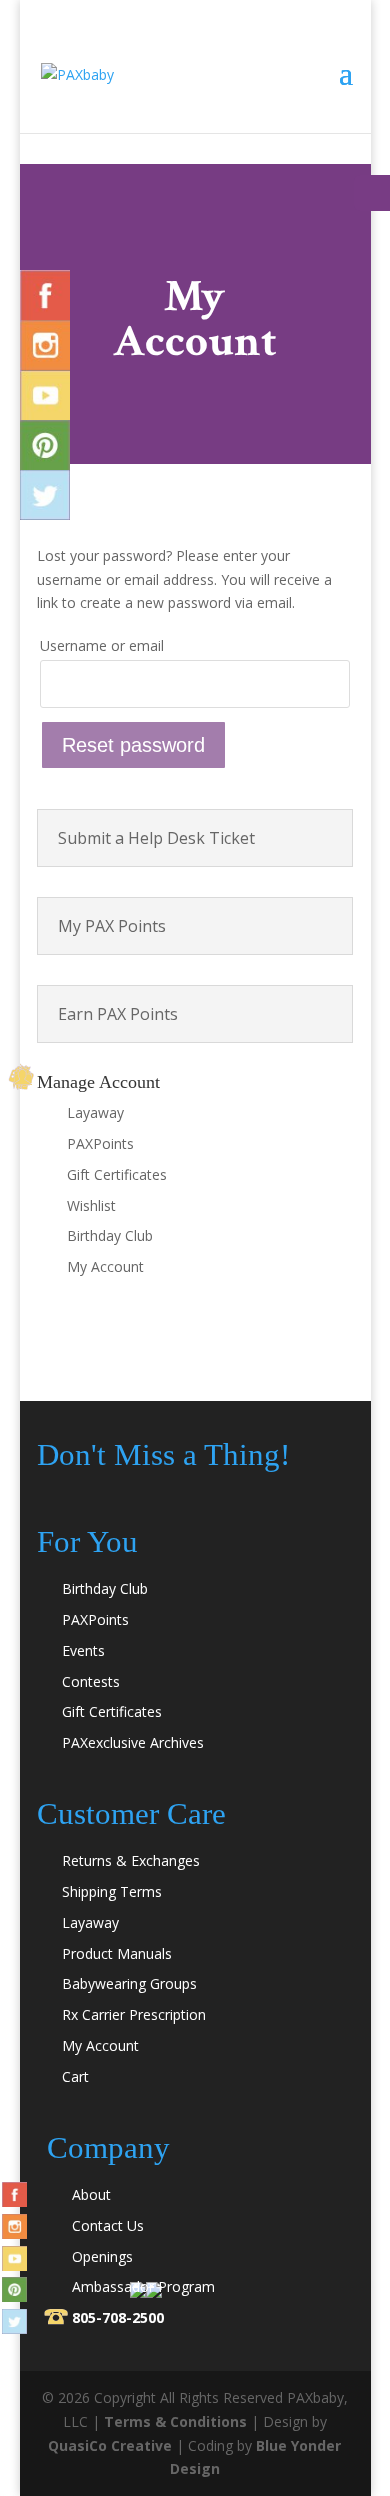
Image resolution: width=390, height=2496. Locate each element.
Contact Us (108, 2225)
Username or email (102, 645)
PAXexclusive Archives (133, 1742)
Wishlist (91, 1205)
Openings (102, 2256)
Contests (91, 1681)
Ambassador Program (143, 2286)
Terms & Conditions (175, 2421)
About (91, 2194)
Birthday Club (110, 1235)
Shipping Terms (112, 1891)
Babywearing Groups (129, 1983)
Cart (75, 2076)
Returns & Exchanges (131, 1860)
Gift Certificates (117, 1174)
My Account (105, 1266)
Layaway (95, 1112)
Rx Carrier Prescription (134, 2014)
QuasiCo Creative (110, 2445)
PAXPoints (100, 1143)
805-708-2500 (118, 2317)
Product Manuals (117, 1953)
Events (83, 1650)
